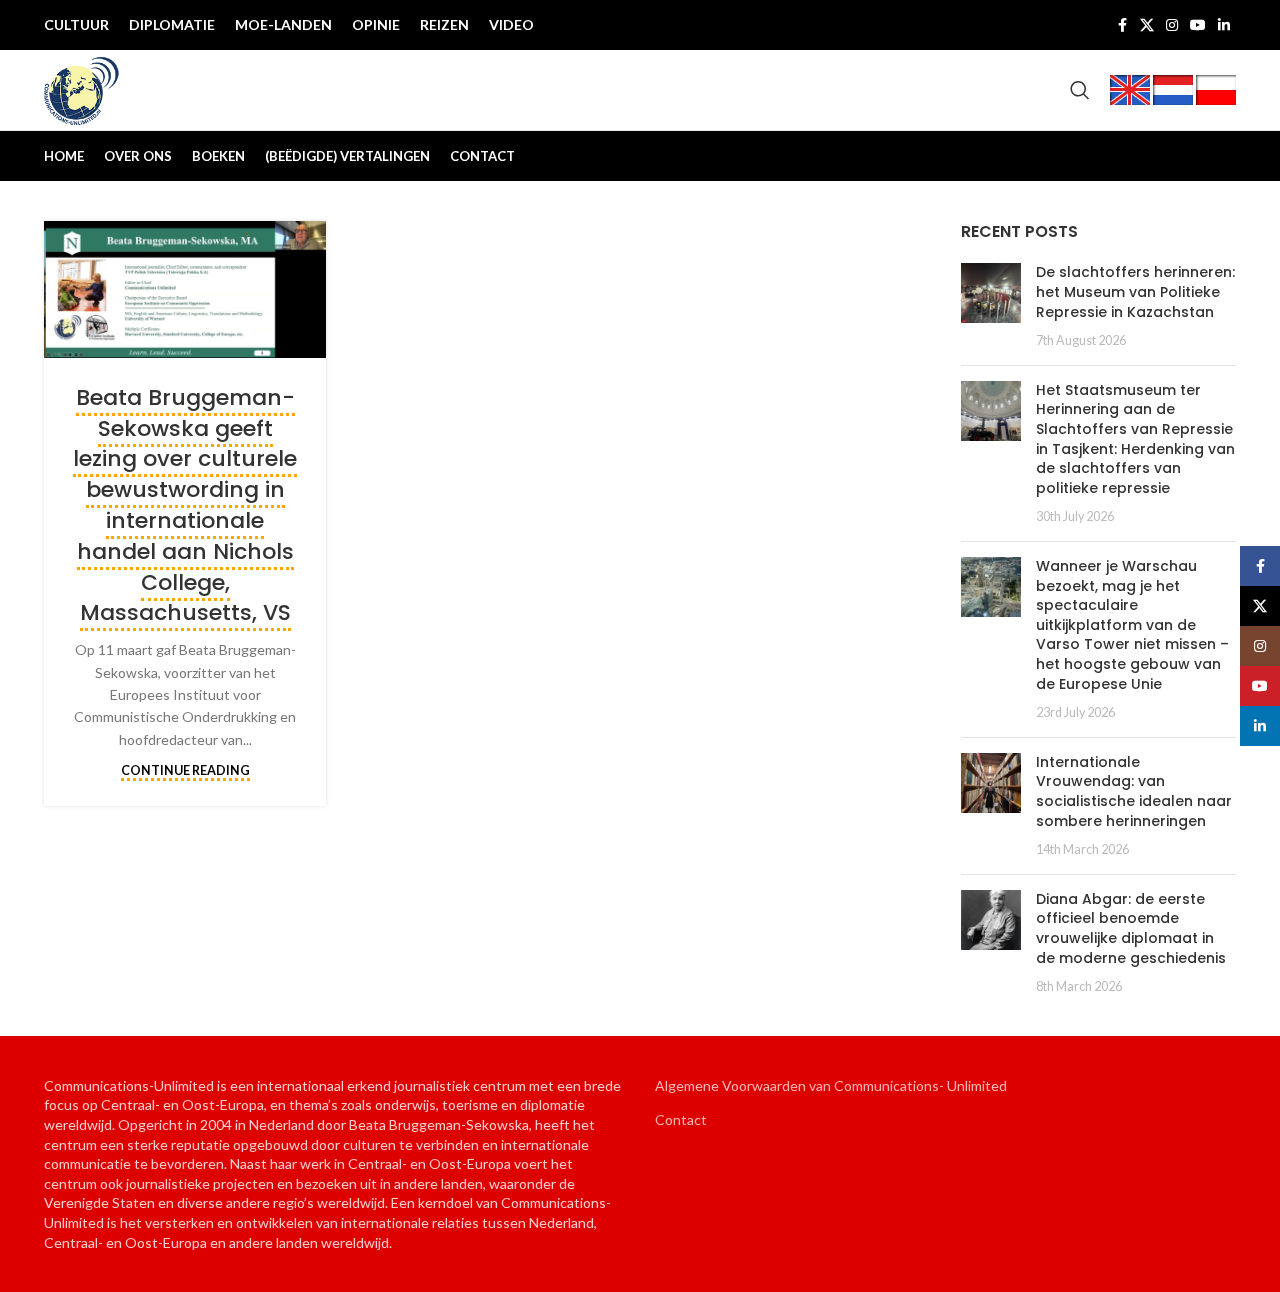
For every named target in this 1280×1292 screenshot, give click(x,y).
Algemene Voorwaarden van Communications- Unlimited (831, 1085)
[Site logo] (82, 88)
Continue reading (185, 770)
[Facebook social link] (1122, 25)
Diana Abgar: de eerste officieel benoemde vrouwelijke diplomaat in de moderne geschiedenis (1131, 928)
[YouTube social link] (1198, 25)
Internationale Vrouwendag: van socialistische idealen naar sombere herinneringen (1134, 791)
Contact (681, 1119)
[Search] (1080, 90)
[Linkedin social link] (1224, 25)
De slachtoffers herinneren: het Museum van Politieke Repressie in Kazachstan (1135, 291)
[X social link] (1147, 25)
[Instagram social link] (1172, 25)
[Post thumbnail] (991, 306)
